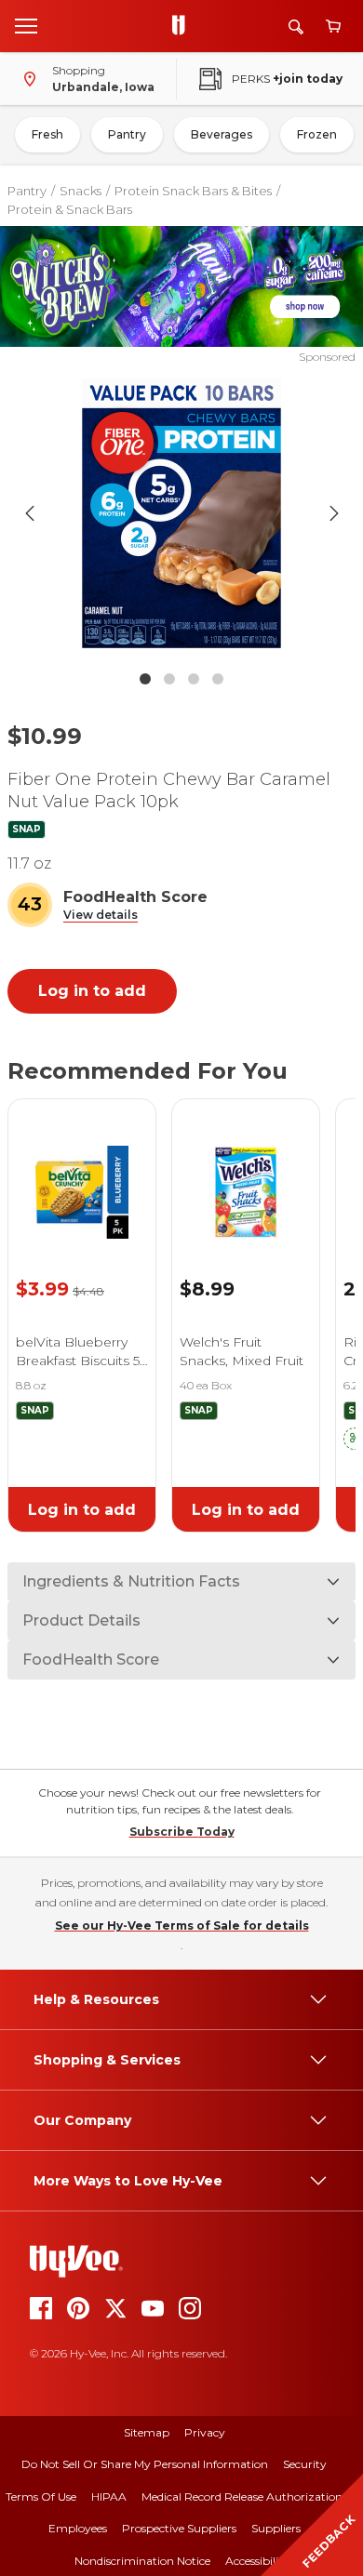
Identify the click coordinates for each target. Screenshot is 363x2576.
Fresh (47, 134)
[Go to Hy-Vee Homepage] (183, 26)
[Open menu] (26, 25)
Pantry (127, 134)
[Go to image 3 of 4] (194, 679)
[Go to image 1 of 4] (145, 679)
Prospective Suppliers (179, 2528)
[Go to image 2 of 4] (169, 679)
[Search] (296, 27)
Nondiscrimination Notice (142, 2561)
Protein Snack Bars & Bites (193, 191)
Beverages (222, 134)
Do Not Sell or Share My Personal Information (145, 2464)
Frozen (317, 134)
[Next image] (334, 513)
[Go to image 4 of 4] (218, 679)
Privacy (205, 2432)
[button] (101, 916)
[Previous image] (30, 513)
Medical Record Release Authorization (242, 2496)
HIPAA (109, 2496)
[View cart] (333, 27)
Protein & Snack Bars (70, 209)
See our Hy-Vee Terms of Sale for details (182, 1925)
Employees (78, 2528)
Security (305, 2464)
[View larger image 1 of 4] (182, 513)
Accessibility (257, 2561)
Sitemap (147, 2432)
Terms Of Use (41, 2496)
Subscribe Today (182, 1832)
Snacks (81, 191)
